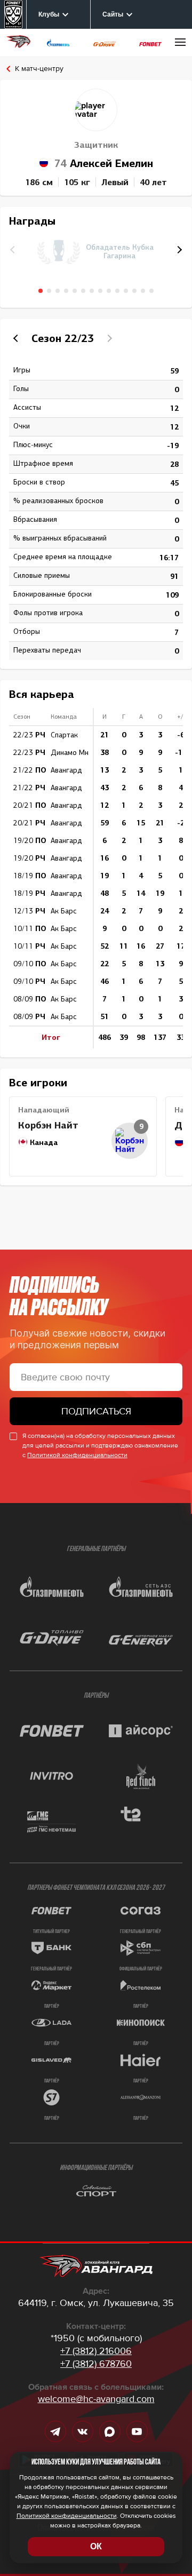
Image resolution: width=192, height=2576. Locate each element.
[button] (178, 250)
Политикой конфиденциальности (77, 1455)
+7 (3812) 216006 (96, 2351)
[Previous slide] (17, 338)
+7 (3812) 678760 (96, 2364)
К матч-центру (39, 69)
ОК (96, 2546)
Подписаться (96, 1411)
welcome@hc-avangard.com (96, 2399)
